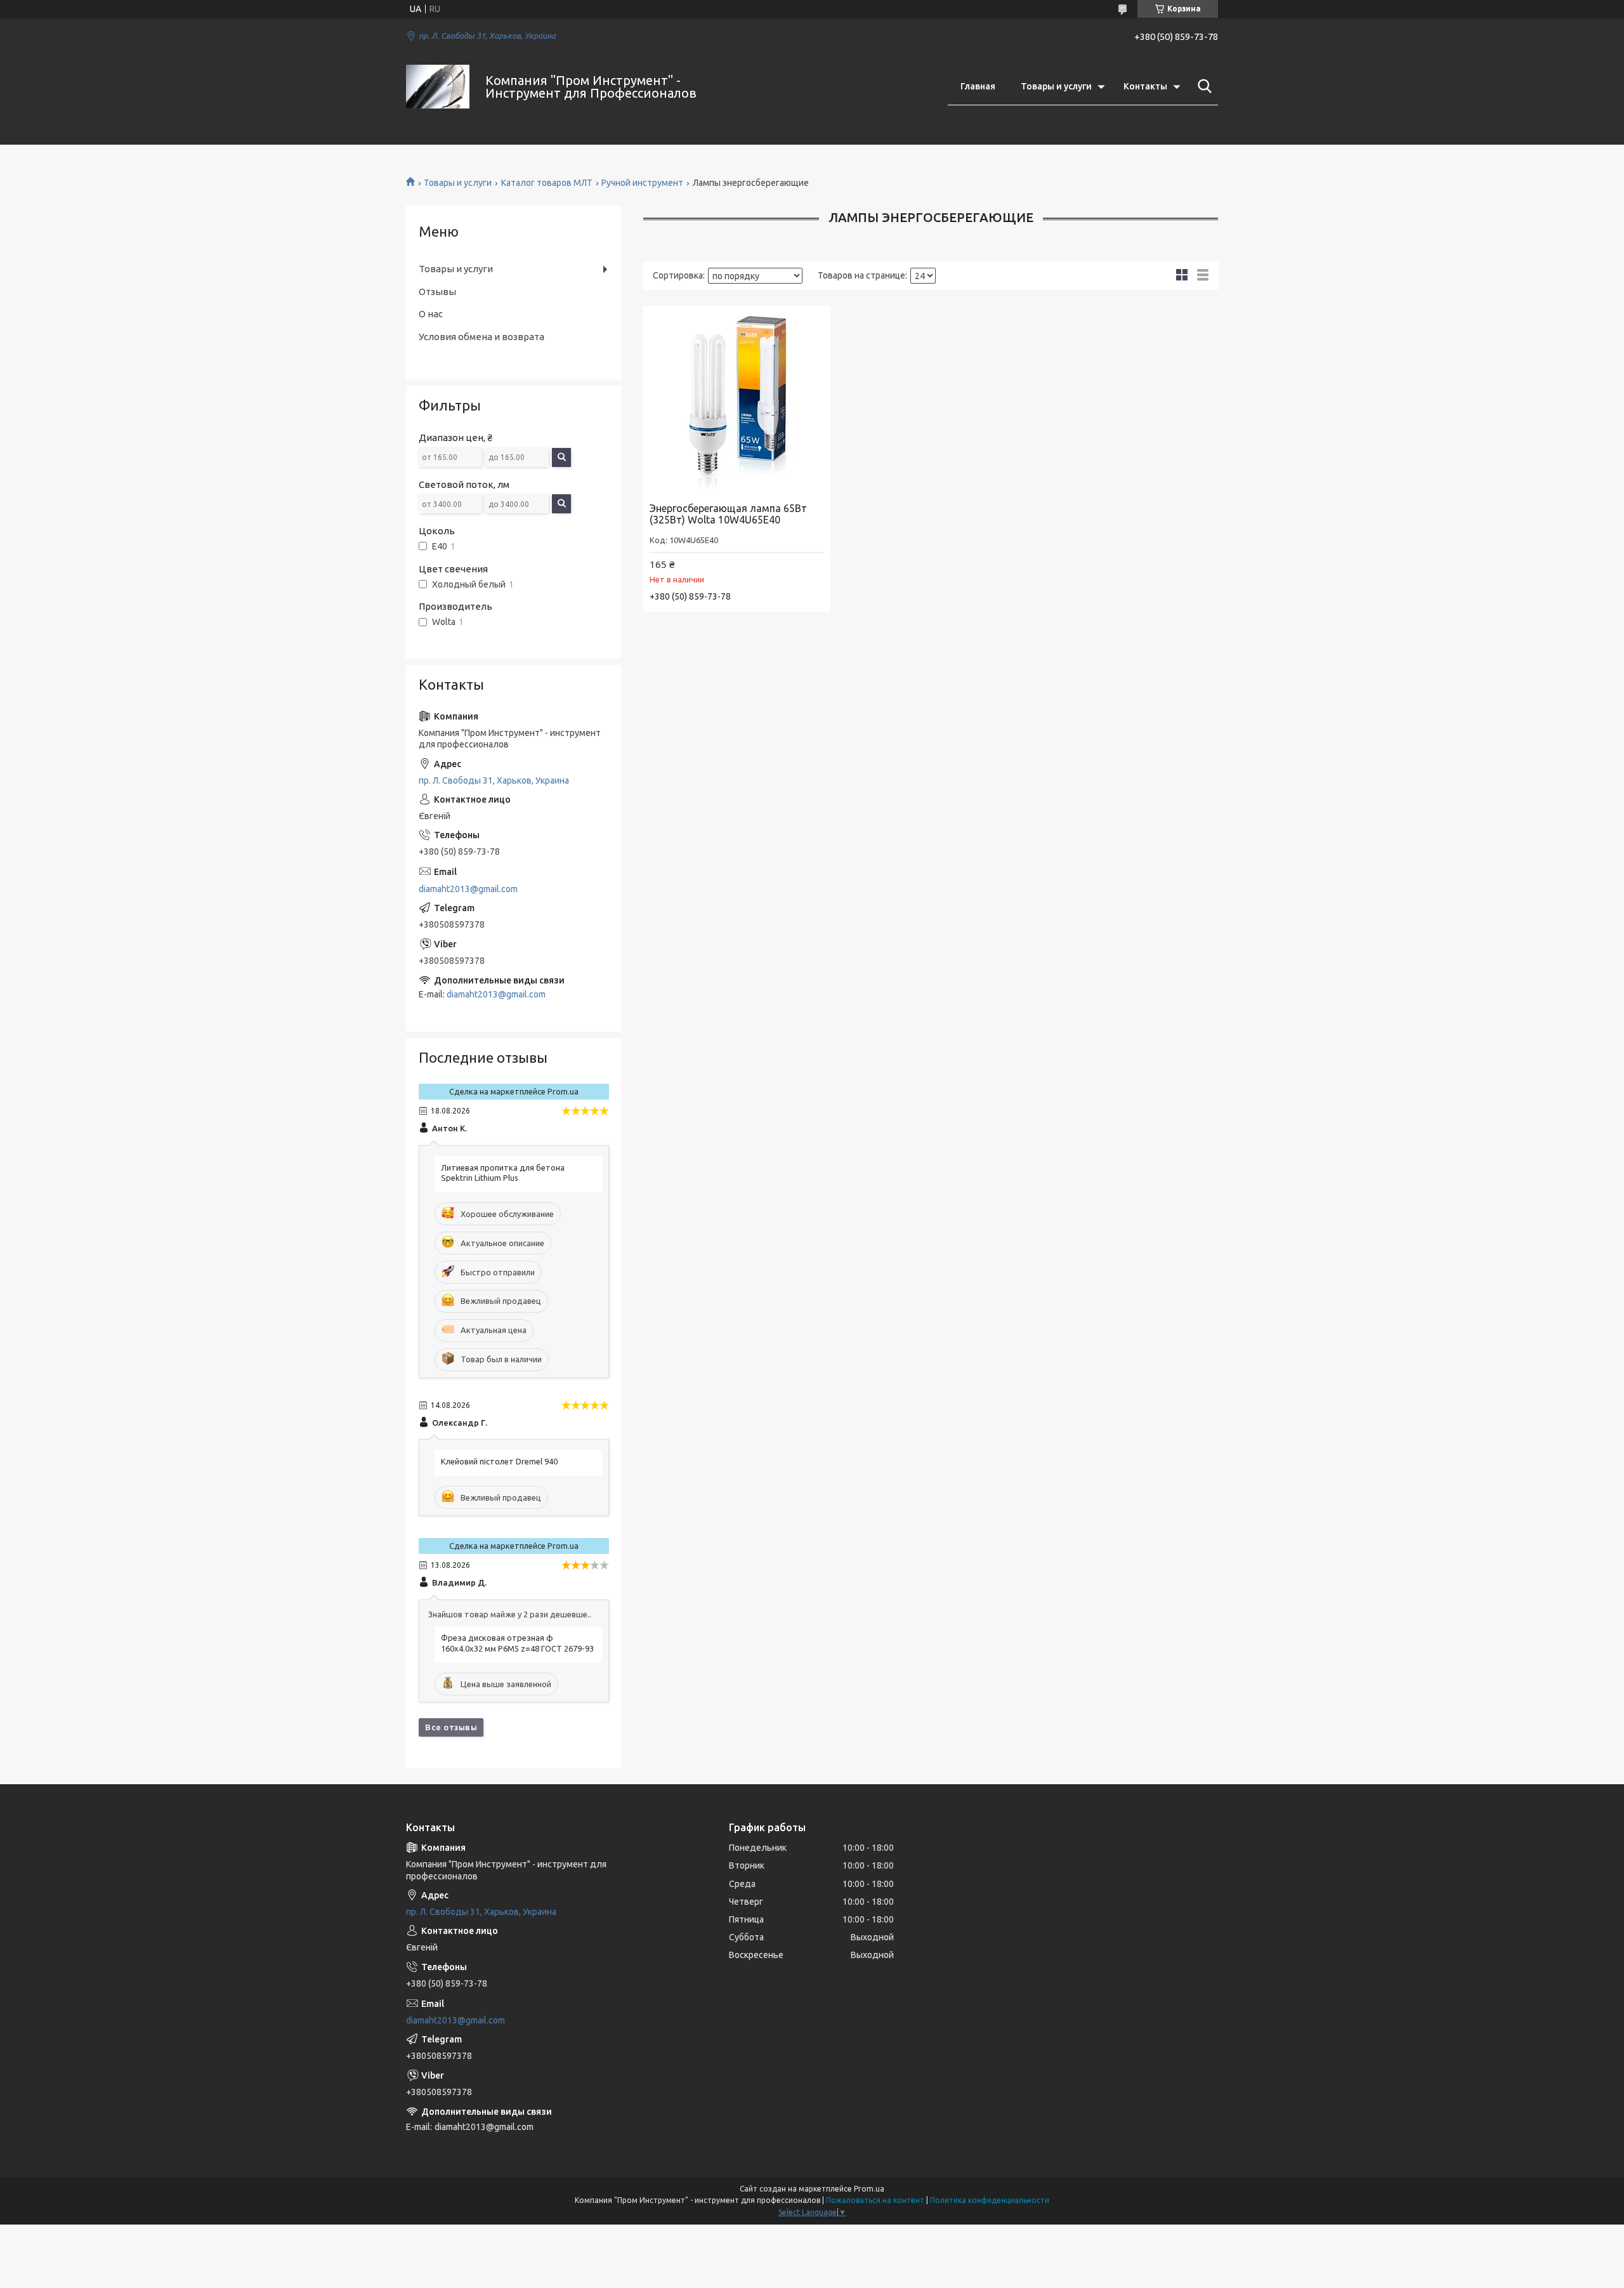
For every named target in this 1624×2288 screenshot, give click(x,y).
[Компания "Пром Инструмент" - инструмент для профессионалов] (438, 87)
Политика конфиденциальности (990, 2200)
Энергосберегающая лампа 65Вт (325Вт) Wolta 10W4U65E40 (728, 514)
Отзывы (437, 292)
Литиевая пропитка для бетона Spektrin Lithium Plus (503, 1173)
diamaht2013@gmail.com (468, 889)
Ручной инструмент (642, 183)
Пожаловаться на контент (875, 2200)
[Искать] (1202, 86)
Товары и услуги (1056, 86)
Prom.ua (869, 2189)
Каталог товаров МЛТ (547, 183)
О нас (431, 314)
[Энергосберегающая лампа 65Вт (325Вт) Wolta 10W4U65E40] (737, 399)
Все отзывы (451, 1727)
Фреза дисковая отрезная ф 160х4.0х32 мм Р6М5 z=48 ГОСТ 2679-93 (517, 1643)
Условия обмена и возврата (481, 337)
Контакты (1145, 86)
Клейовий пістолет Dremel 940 (499, 1461)
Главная (978, 86)
